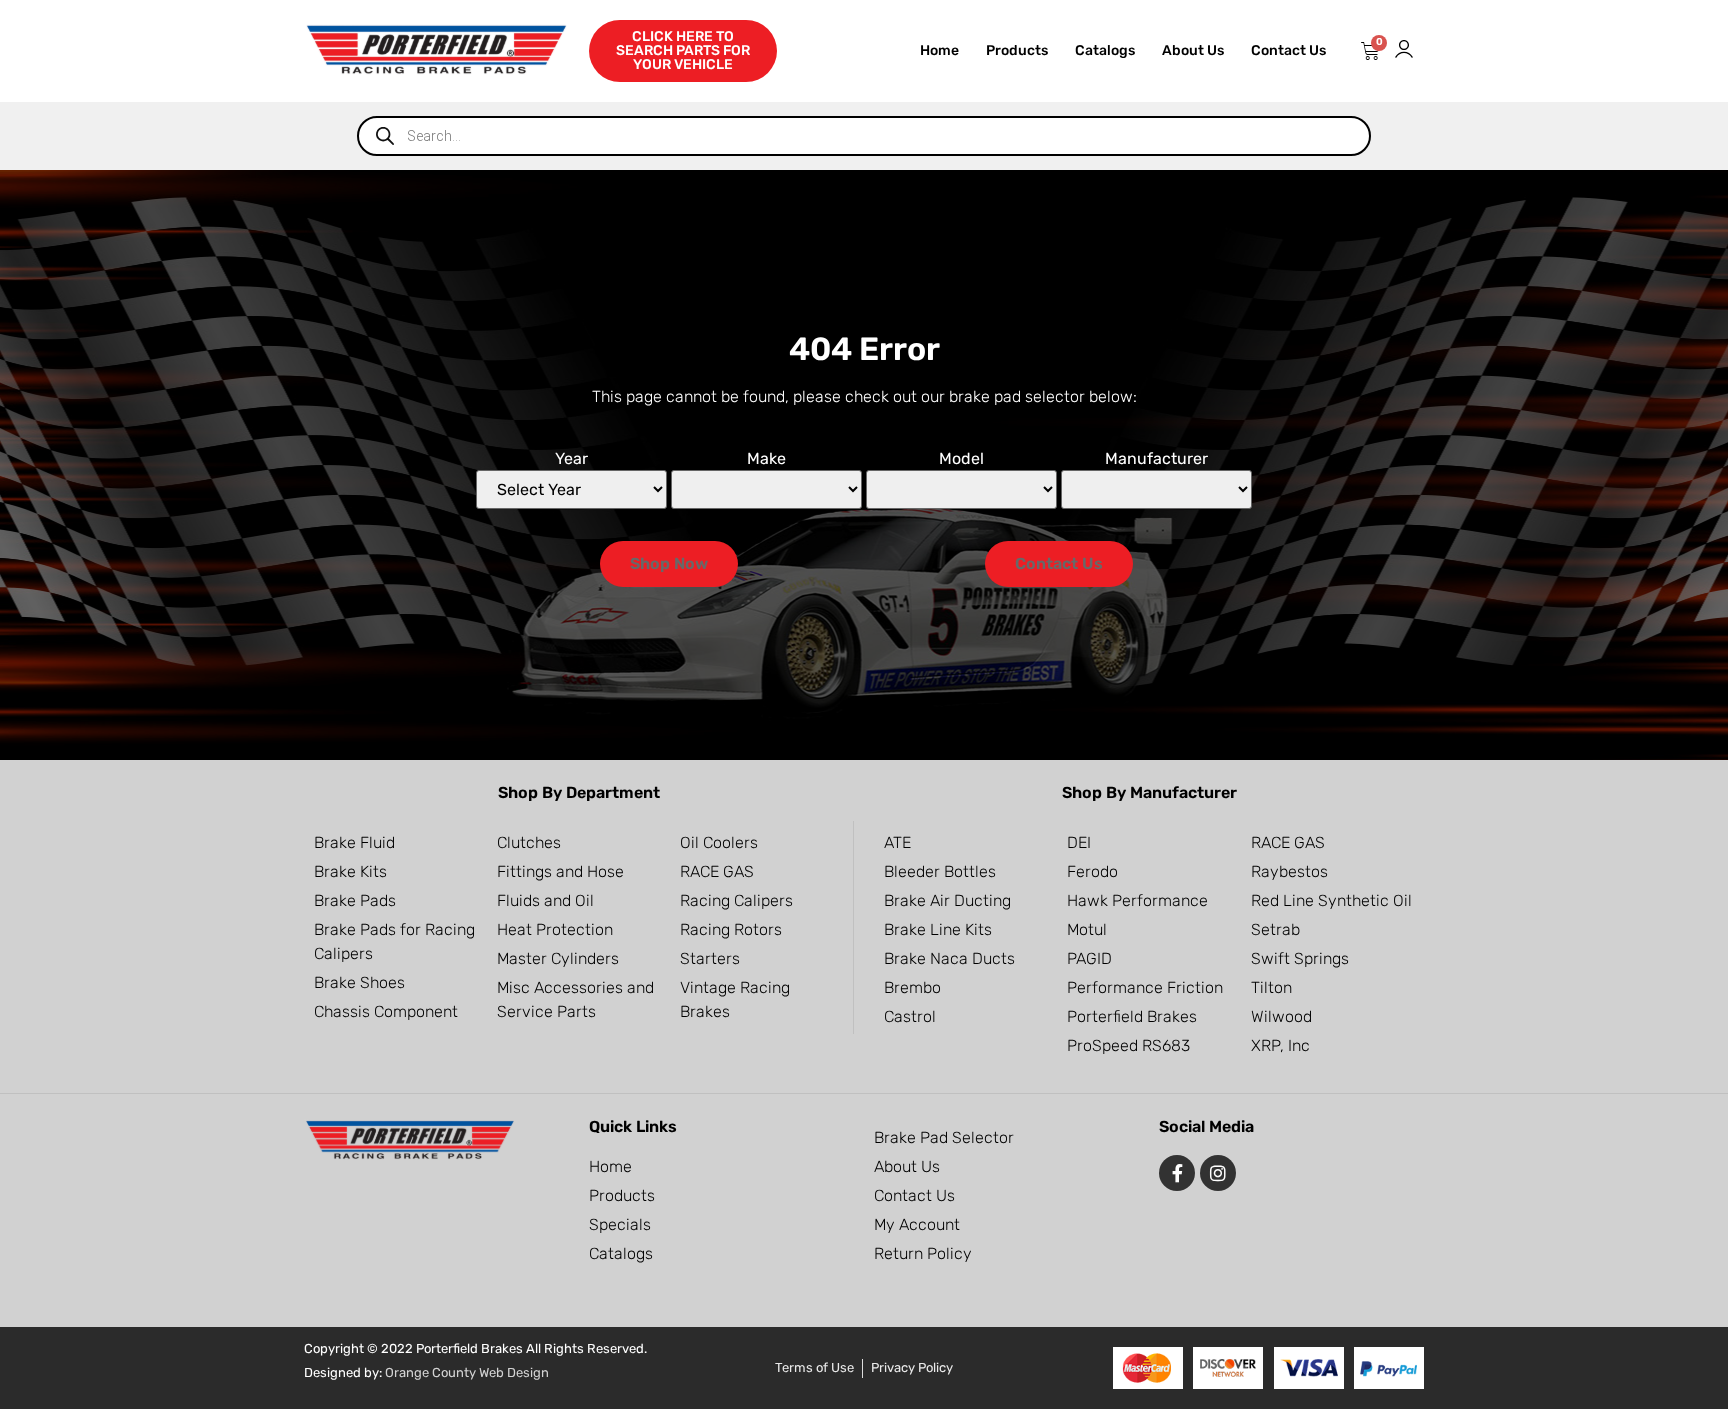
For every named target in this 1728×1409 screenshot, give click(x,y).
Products (1017, 50)
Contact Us (1288, 50)
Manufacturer (1156, 459)
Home (939, 50)
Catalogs (1105, 50)
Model (961, 459)
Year (571, 459)
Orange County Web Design (467, 1372)
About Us (1193, 50)
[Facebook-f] (1177, 1173)
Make (766, 459)
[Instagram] (1218, 1173)
